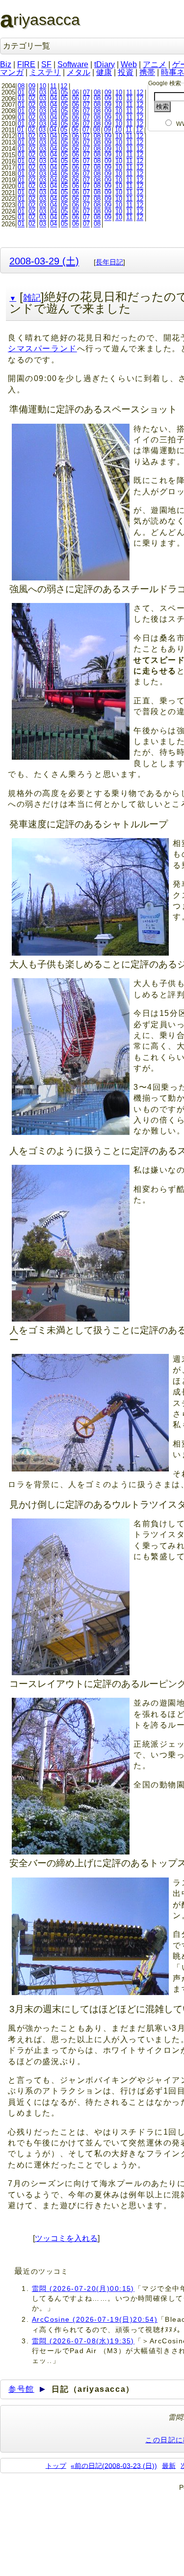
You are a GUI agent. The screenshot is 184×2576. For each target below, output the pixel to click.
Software (73, 64)
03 (43, 92)
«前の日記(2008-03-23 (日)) (114, 2465)
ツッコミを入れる (66, 2238)
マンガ (12, 72)
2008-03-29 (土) (44, 261)
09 (32, 86)
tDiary (105, 64)
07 (86, 92)
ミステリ (45, 72)
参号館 (21, 2389)
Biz (6, 64)
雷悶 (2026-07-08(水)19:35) (83, 2341)
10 (43, 86)
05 (64, 92)
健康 (104, 72)
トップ (56, 2465)
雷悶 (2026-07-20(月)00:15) (83, 2288)
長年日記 (109, 262)
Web (129, 64)
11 (53, 86)
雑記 (32, 298)
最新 (169, 2465)
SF (46, 64)
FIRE (26, 64)
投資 (126, 72)
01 (21, 92)
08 (21, 86)
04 (53, 92)
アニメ (155, 64)
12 (64, 86)
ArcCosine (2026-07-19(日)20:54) (95, 2319)
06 (76, 92)
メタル (79, 72)
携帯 (147, 72)
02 (32, 92)
